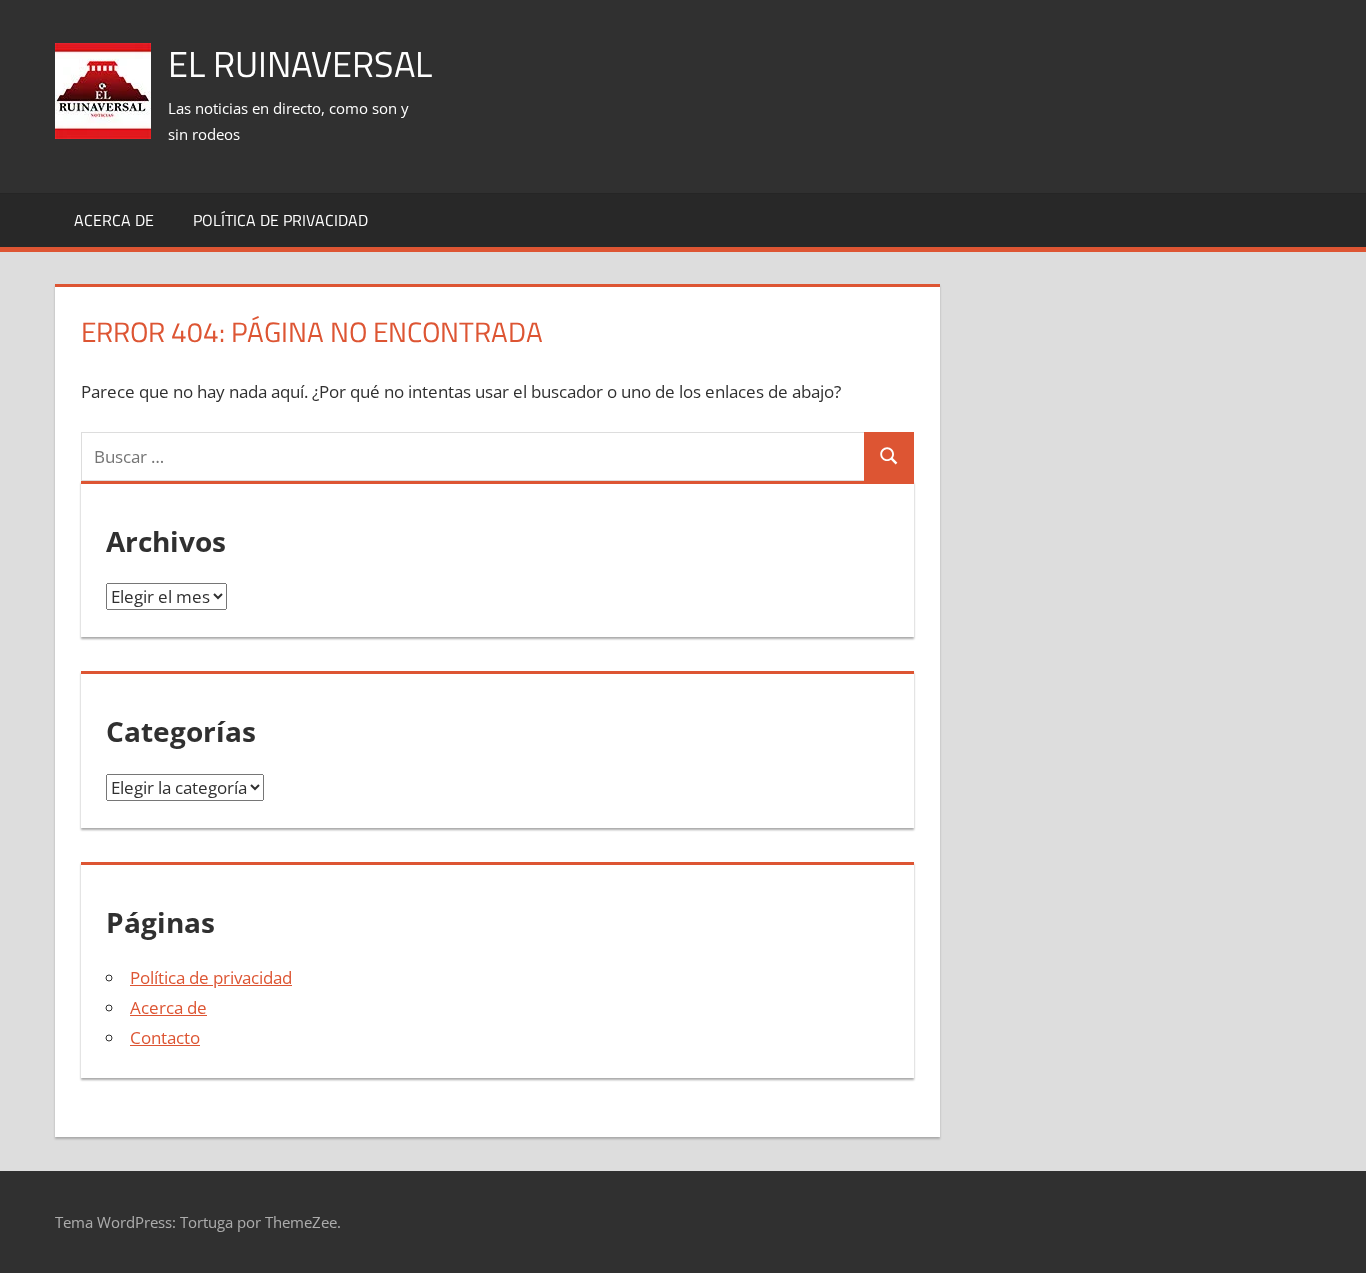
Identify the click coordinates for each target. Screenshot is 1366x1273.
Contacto (165, 1037)
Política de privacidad (280, 220)
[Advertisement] (947, 71)
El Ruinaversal (300, 63)
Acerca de (114, 220)
